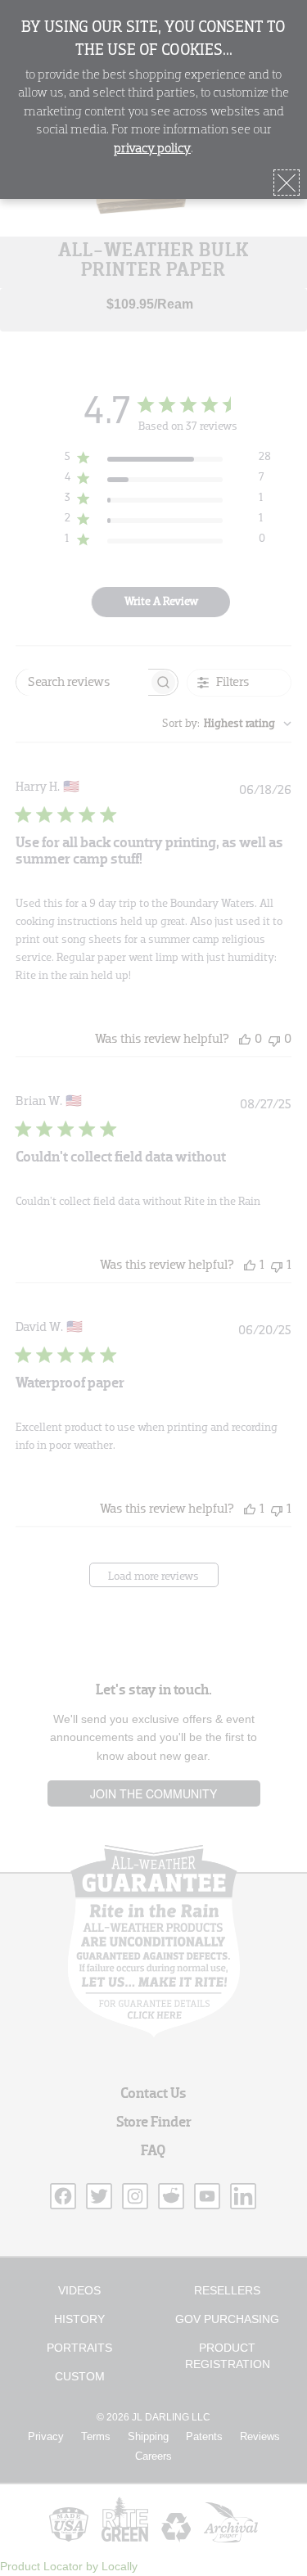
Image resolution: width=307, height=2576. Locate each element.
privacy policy (152, 149)
